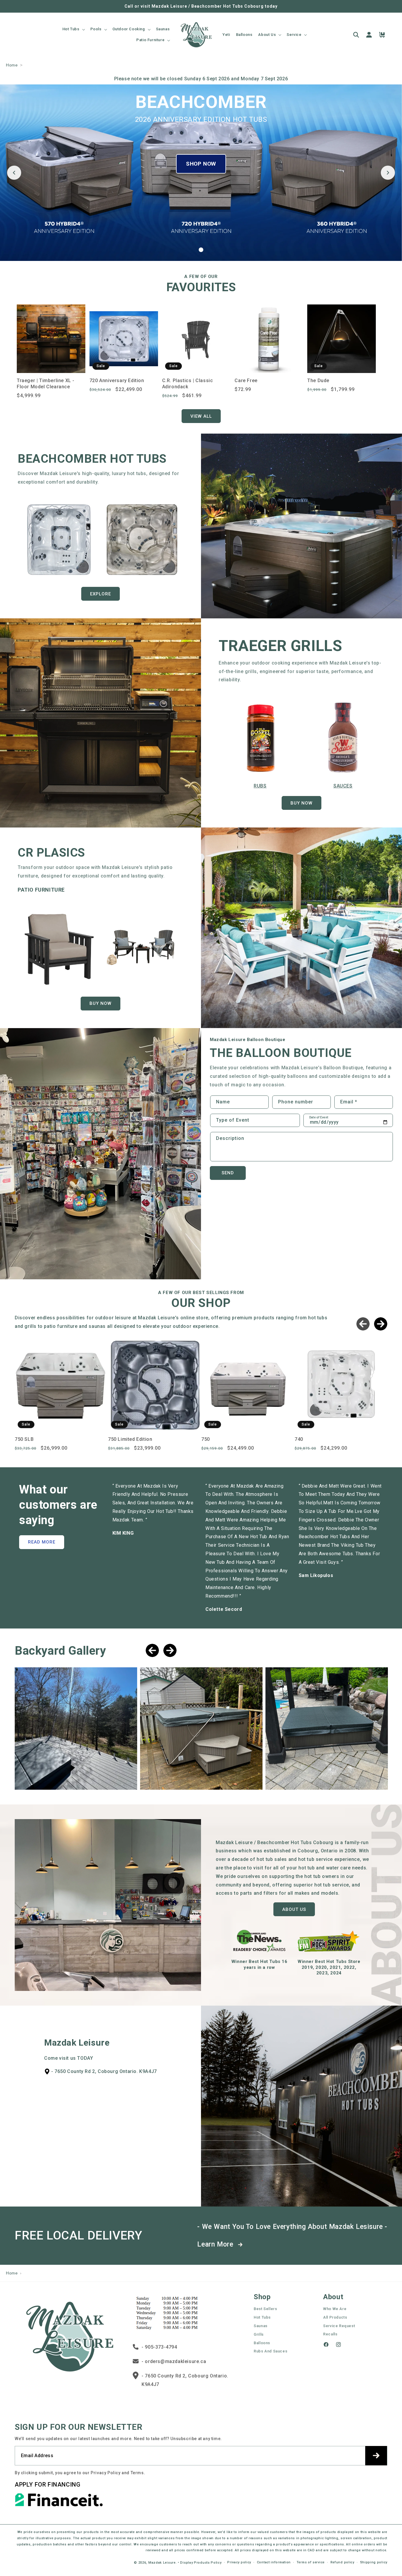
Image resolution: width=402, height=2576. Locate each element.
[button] (73, 29)
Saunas (261, 2326)
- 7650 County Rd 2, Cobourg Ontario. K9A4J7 (185, 2380)
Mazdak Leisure (162, 2562)
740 (299, 1439)
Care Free (246, 381)
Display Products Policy (201, 2562)
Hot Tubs (262, 2317)
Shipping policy (374, 2562)
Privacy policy (239, 2562)
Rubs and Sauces (270, 2351)
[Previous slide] (14, 173)
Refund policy (342, 2562)
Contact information (274, 2562)
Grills (259, 2334)
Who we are (335, 2309)
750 (206, 1439)
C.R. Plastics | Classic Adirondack (188, 384)
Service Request (339, 2326)
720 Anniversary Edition (117, 381)
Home (12, 65)
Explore (100, 594)
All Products (335, 2317)
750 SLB (24, 1439)
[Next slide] (388, 173)
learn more (216, 2244)
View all (201, 416)
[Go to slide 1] (201, 250)
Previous (363, 1324)
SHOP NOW (201, 164)
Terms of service (311, 2562)
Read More (42, 1542)
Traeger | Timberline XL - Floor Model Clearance (46, 384)
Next (381, 1324)
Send (228, 1173)
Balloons (262, 2343)
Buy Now (301, 803)
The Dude (318, 381)
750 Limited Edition (130, 1439)
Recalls (330, 2334)
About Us (294, 1909)
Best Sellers (265, 2309)
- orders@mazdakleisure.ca (174, 2361)
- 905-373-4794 (159, 2347)
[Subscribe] (376, 2455)
